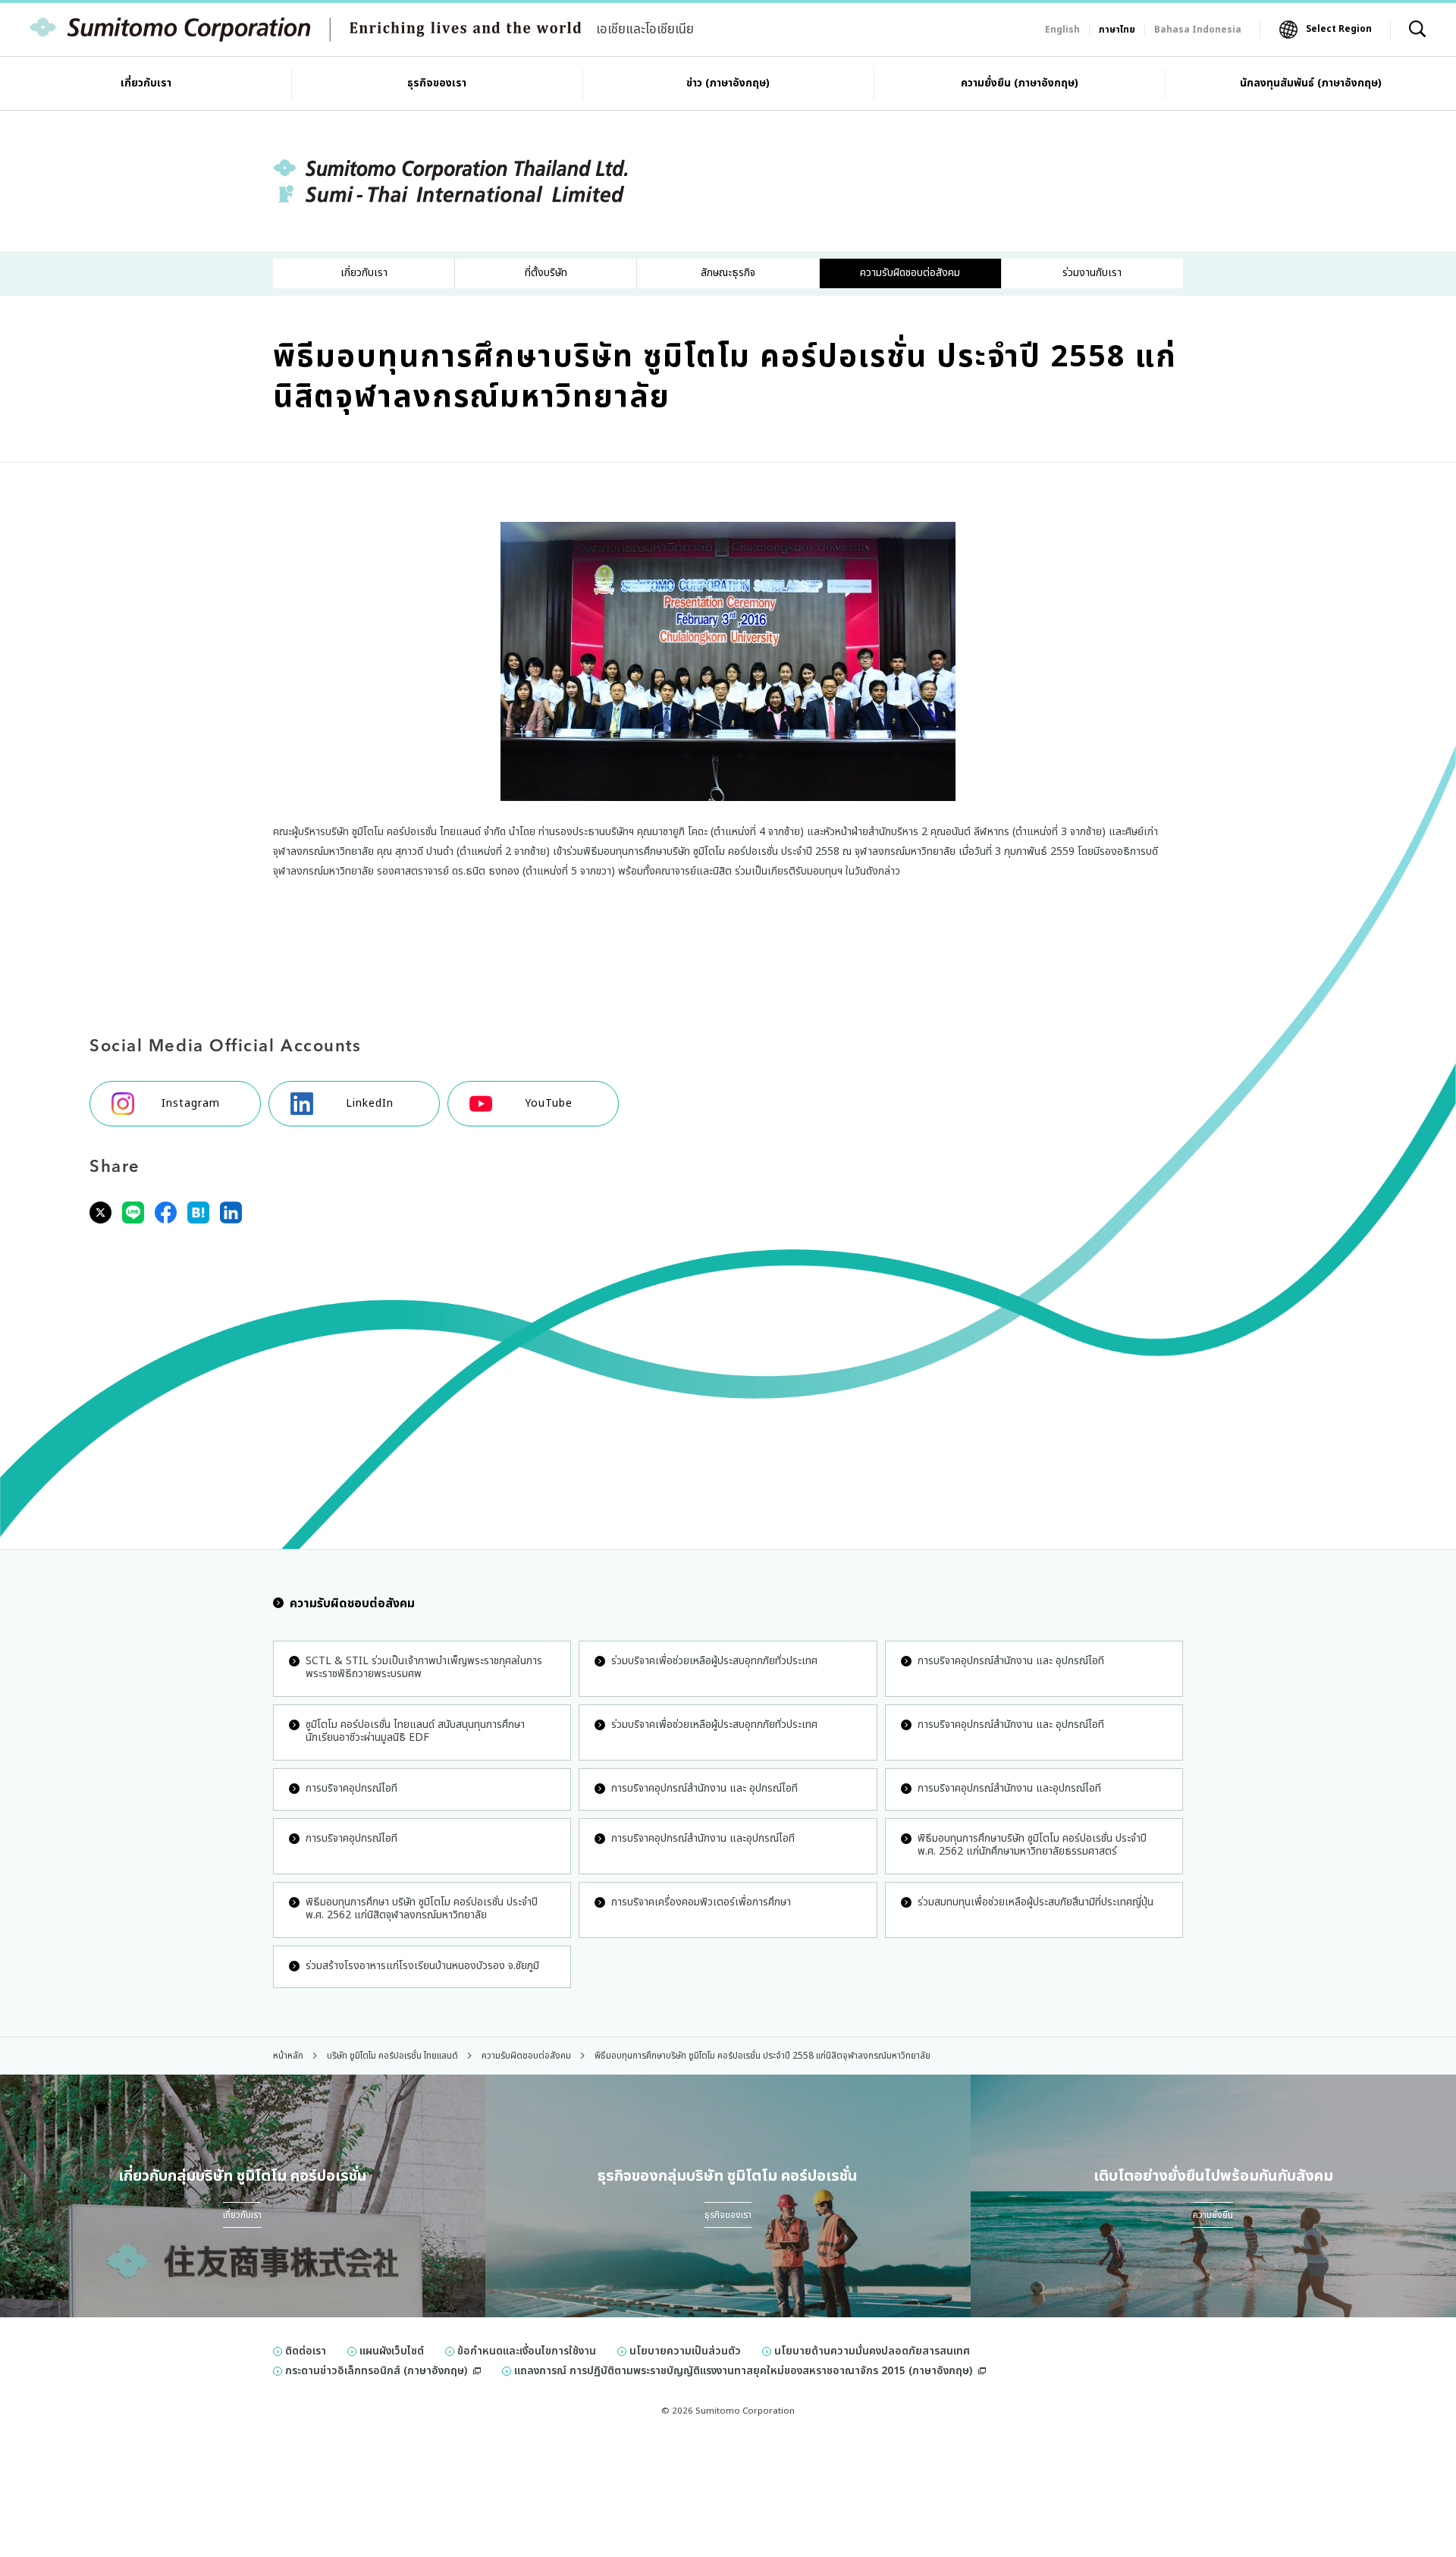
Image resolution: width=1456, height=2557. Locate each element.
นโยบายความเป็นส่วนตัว (685, 2351)
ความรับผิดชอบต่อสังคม (352, 1604)
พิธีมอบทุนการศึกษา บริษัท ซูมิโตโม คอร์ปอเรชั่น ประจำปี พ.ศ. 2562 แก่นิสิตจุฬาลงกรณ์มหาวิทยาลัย (422, 1908)
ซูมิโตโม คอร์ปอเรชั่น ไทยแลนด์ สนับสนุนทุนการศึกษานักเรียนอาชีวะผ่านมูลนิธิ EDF (415, 1731)
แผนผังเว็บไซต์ (392, 2351)
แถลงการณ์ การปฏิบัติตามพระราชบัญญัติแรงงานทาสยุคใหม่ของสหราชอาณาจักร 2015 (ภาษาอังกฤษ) (743, 2371)
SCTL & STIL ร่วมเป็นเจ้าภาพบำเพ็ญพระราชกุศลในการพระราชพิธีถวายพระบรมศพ (424, 1667)
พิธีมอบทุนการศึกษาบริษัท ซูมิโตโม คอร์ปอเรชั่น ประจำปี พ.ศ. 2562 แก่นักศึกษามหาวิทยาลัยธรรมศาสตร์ (1032, 1845)
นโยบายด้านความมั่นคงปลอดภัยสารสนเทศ (872, 2351)
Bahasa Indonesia (1198, 30)
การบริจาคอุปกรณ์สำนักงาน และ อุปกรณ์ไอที (1011, 1661)
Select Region (1339, 29)
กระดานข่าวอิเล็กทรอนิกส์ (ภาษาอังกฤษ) (376, 2371)
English (1062, 30)
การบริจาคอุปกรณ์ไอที (351, 1788)
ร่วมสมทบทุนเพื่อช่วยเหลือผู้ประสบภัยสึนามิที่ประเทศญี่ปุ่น (1036, 1902)
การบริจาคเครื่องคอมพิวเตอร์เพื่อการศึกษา (701, 1902)
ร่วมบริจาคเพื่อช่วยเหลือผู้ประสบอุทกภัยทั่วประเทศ (714, 1661)
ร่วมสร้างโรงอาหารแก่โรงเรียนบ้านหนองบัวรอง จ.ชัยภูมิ (422, 1966)
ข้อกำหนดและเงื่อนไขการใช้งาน (527, 2351)
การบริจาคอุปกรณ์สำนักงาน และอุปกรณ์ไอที (1009, 1788)
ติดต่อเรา (306, 2351)
